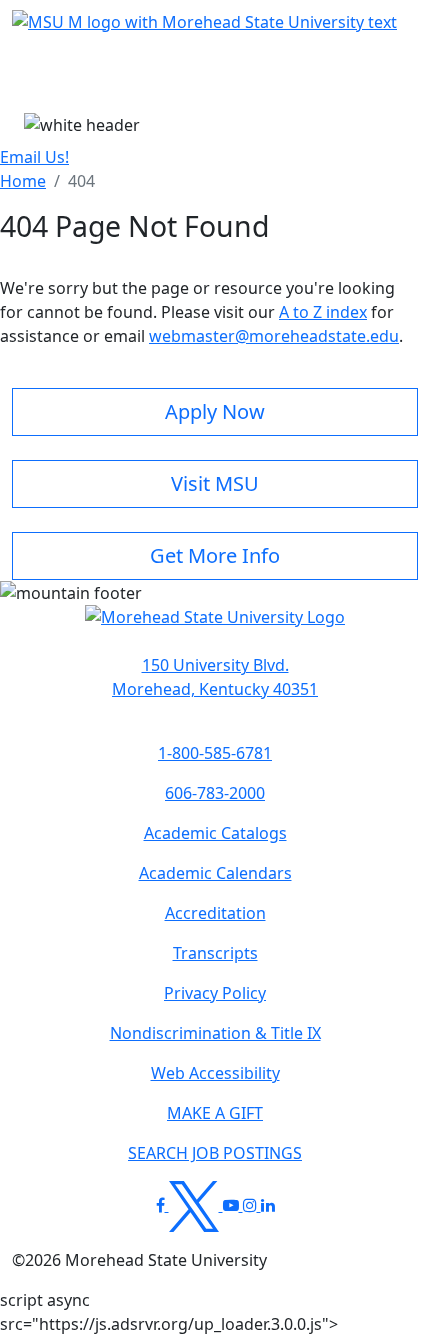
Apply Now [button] (215, 411)
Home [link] (23, 181)
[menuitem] (23, 181)
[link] (215, 677)
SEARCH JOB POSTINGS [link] (215, 1153)
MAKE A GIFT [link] (215, 1113)
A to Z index (323, 312)
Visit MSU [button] (215, 483)
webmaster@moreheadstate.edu (274, 336)
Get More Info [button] (215, 555)
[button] (215, 628)
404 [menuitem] (81, 181)
